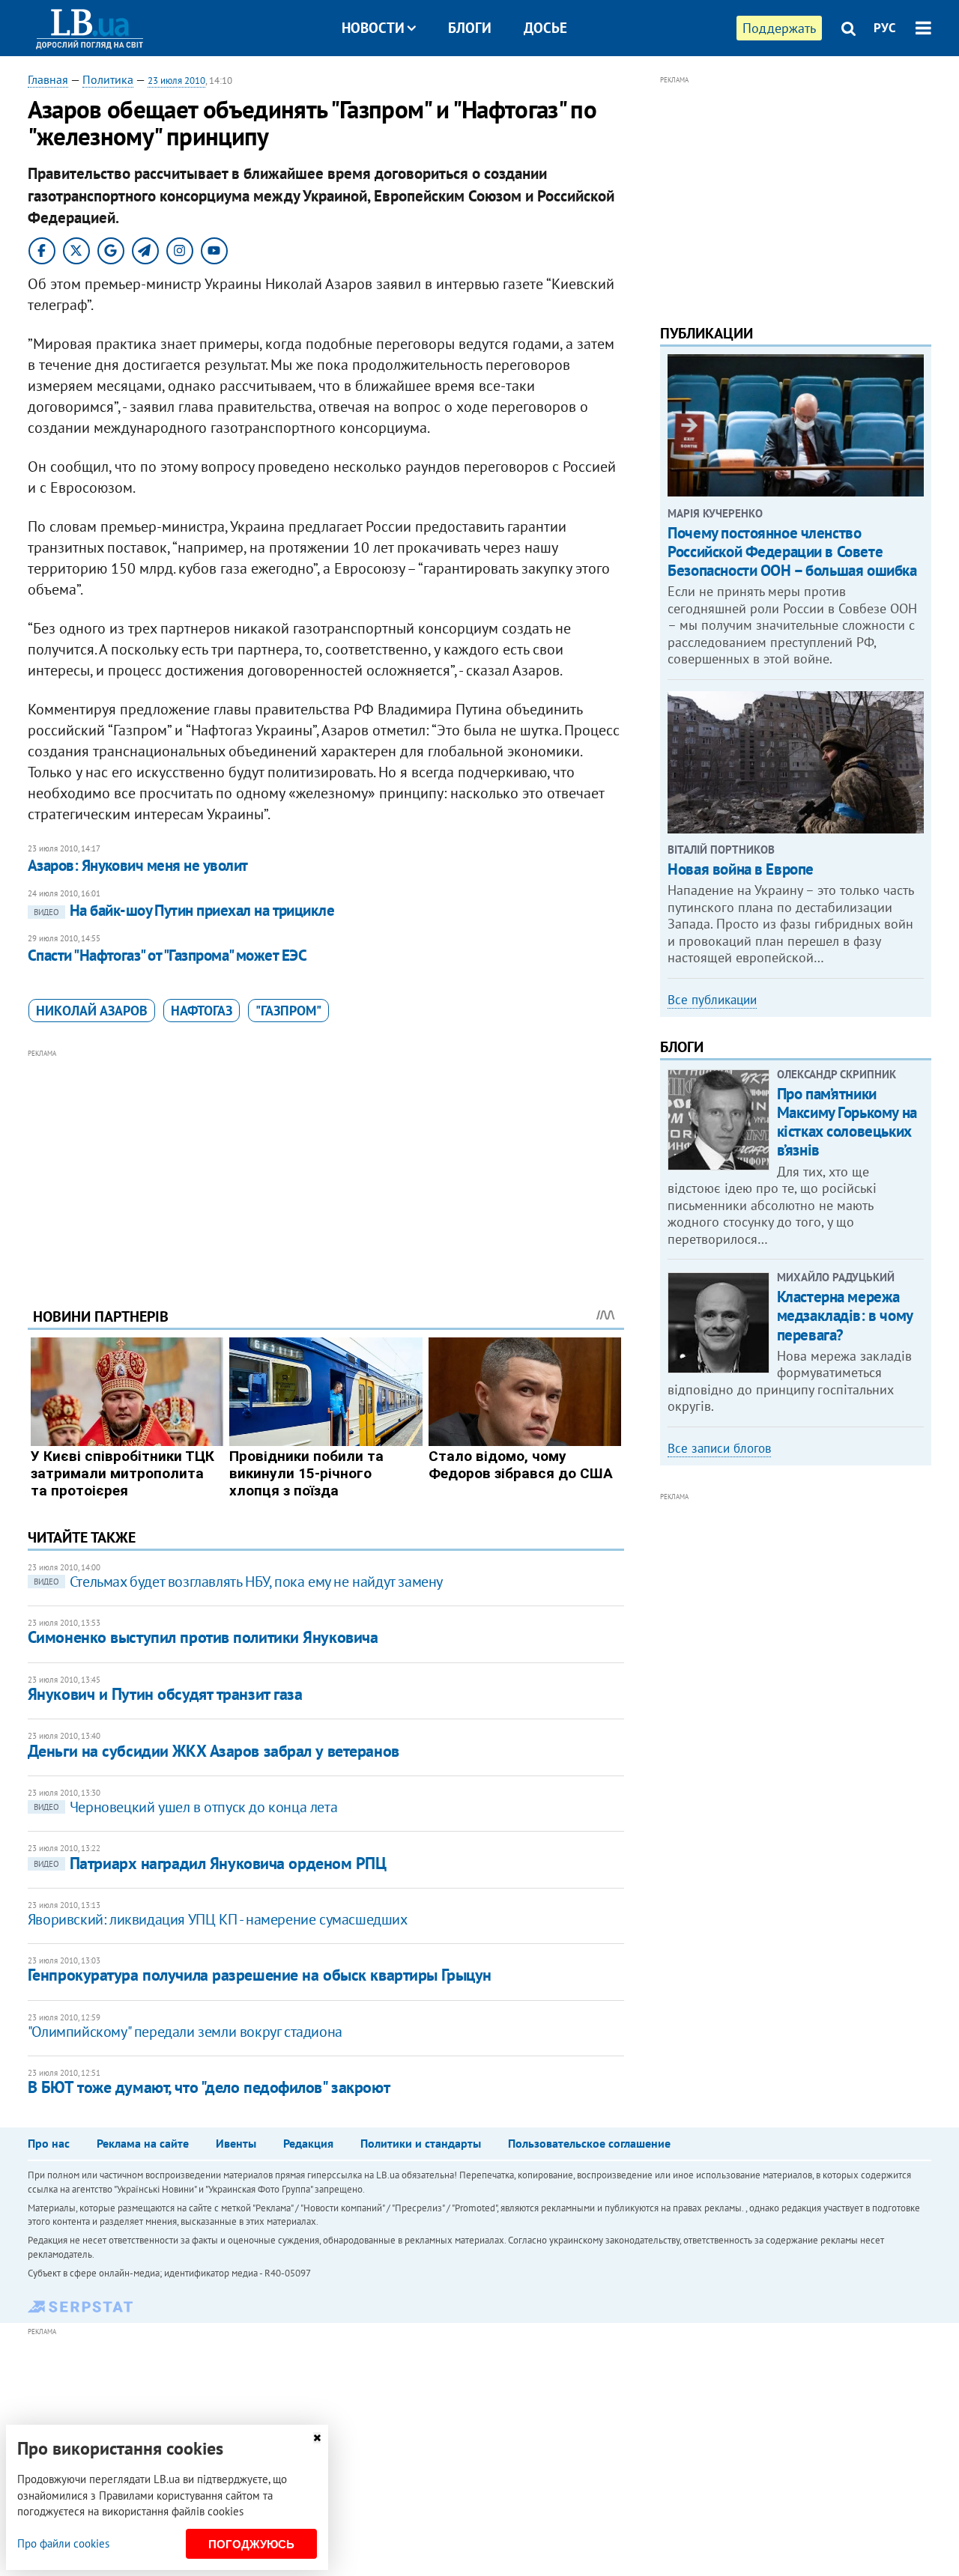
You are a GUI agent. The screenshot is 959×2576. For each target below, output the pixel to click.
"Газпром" (288, 1011)
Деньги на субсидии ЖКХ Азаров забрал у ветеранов (214, 1751)
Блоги (470, 28)
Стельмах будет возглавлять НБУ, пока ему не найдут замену (238, 1582)
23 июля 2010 (176, 80)
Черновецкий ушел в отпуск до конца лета (185, 1807)
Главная (48, 79)
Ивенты (236, 2143)
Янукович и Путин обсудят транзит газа (165, 1694)
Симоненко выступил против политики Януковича (203, 1637)
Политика (108, 79)
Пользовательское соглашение (589, 2143)
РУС (885, 28)
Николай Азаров (92, 1011)
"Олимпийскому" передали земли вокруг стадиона (185, 2032)
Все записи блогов (719, 1448)
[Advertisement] (326, 1167)
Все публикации (712, 1000)
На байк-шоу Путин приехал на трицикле (184, 910)
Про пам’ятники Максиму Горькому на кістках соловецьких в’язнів (847, 1122)
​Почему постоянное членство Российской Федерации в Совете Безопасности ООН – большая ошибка (792, 552)
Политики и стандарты (421, 2143)
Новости (373, 28)
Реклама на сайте (143, 2143)
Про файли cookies (63, 2543)
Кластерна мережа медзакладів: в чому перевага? (845, 1315)
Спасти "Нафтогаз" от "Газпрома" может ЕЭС (167, 955)
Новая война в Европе (741, 869)
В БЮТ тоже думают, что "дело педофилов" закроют (209, 2087)
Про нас (49, 2143)
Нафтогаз (202, 1011)
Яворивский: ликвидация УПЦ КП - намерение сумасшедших (218, 1919)
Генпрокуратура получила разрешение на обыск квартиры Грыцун (260, 1975)
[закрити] (317, 2438)
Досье (545, 28)
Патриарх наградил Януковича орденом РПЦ (210, 1863)
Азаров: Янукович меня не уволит (138, 865)
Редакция (308, 2143)
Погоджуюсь (251, 2544)
